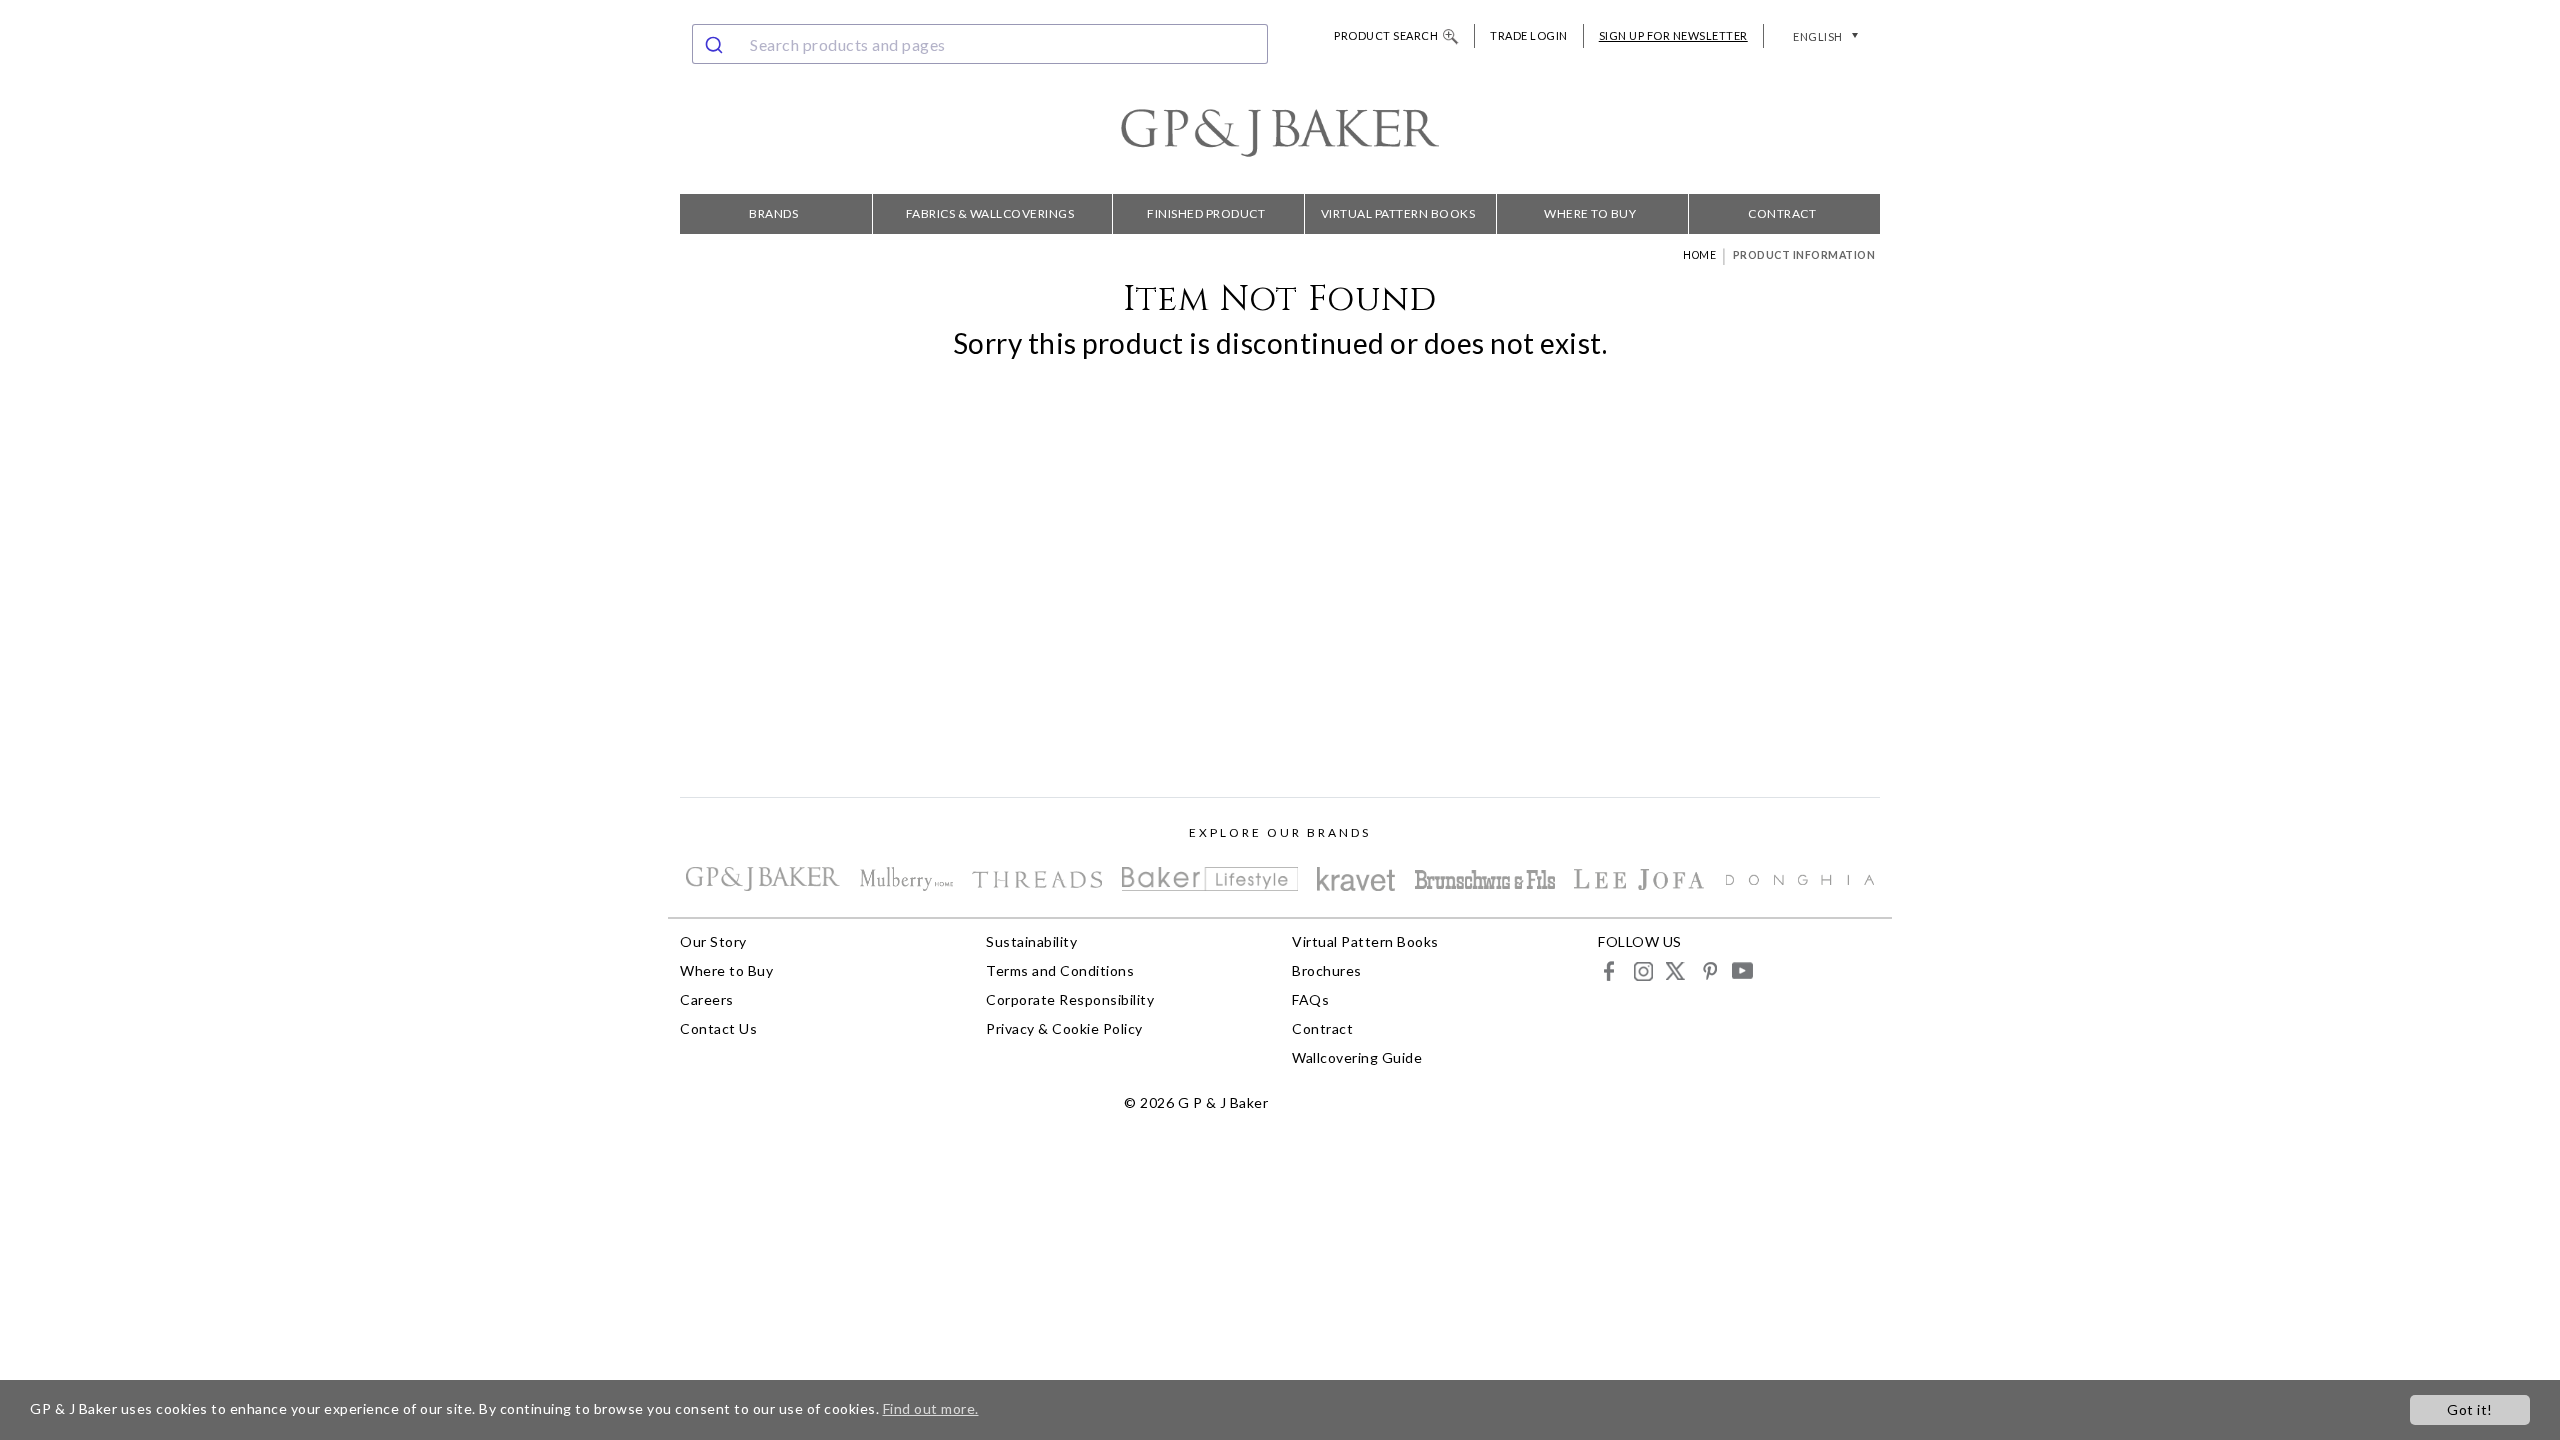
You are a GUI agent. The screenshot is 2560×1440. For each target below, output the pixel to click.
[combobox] (980, 44)
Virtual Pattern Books (1398, 213)
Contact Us (718, 1028)
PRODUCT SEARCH (1386, 35)
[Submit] (716, 44)
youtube (1741, 970)
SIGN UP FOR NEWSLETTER (1673, 35)
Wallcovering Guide (1357, 1057)
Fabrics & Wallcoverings (990, 213)
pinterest (1708, 970)
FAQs (1310, 999)
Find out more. (931, 1408)
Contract (1782, 213)
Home (1699, 255)
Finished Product (1206, 213)
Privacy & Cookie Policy (1064, 1028)
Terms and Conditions (1060, 970)
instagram (1642, 970)
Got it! (2470, 1409)
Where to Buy (1590, 213)
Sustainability (1031, 941)
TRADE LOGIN (1529, 35)
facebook (1609, 970)
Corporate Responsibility (1070, 999)
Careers (707, 999)
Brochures (1327, 970)
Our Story (713, 941)
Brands (773, 213)
